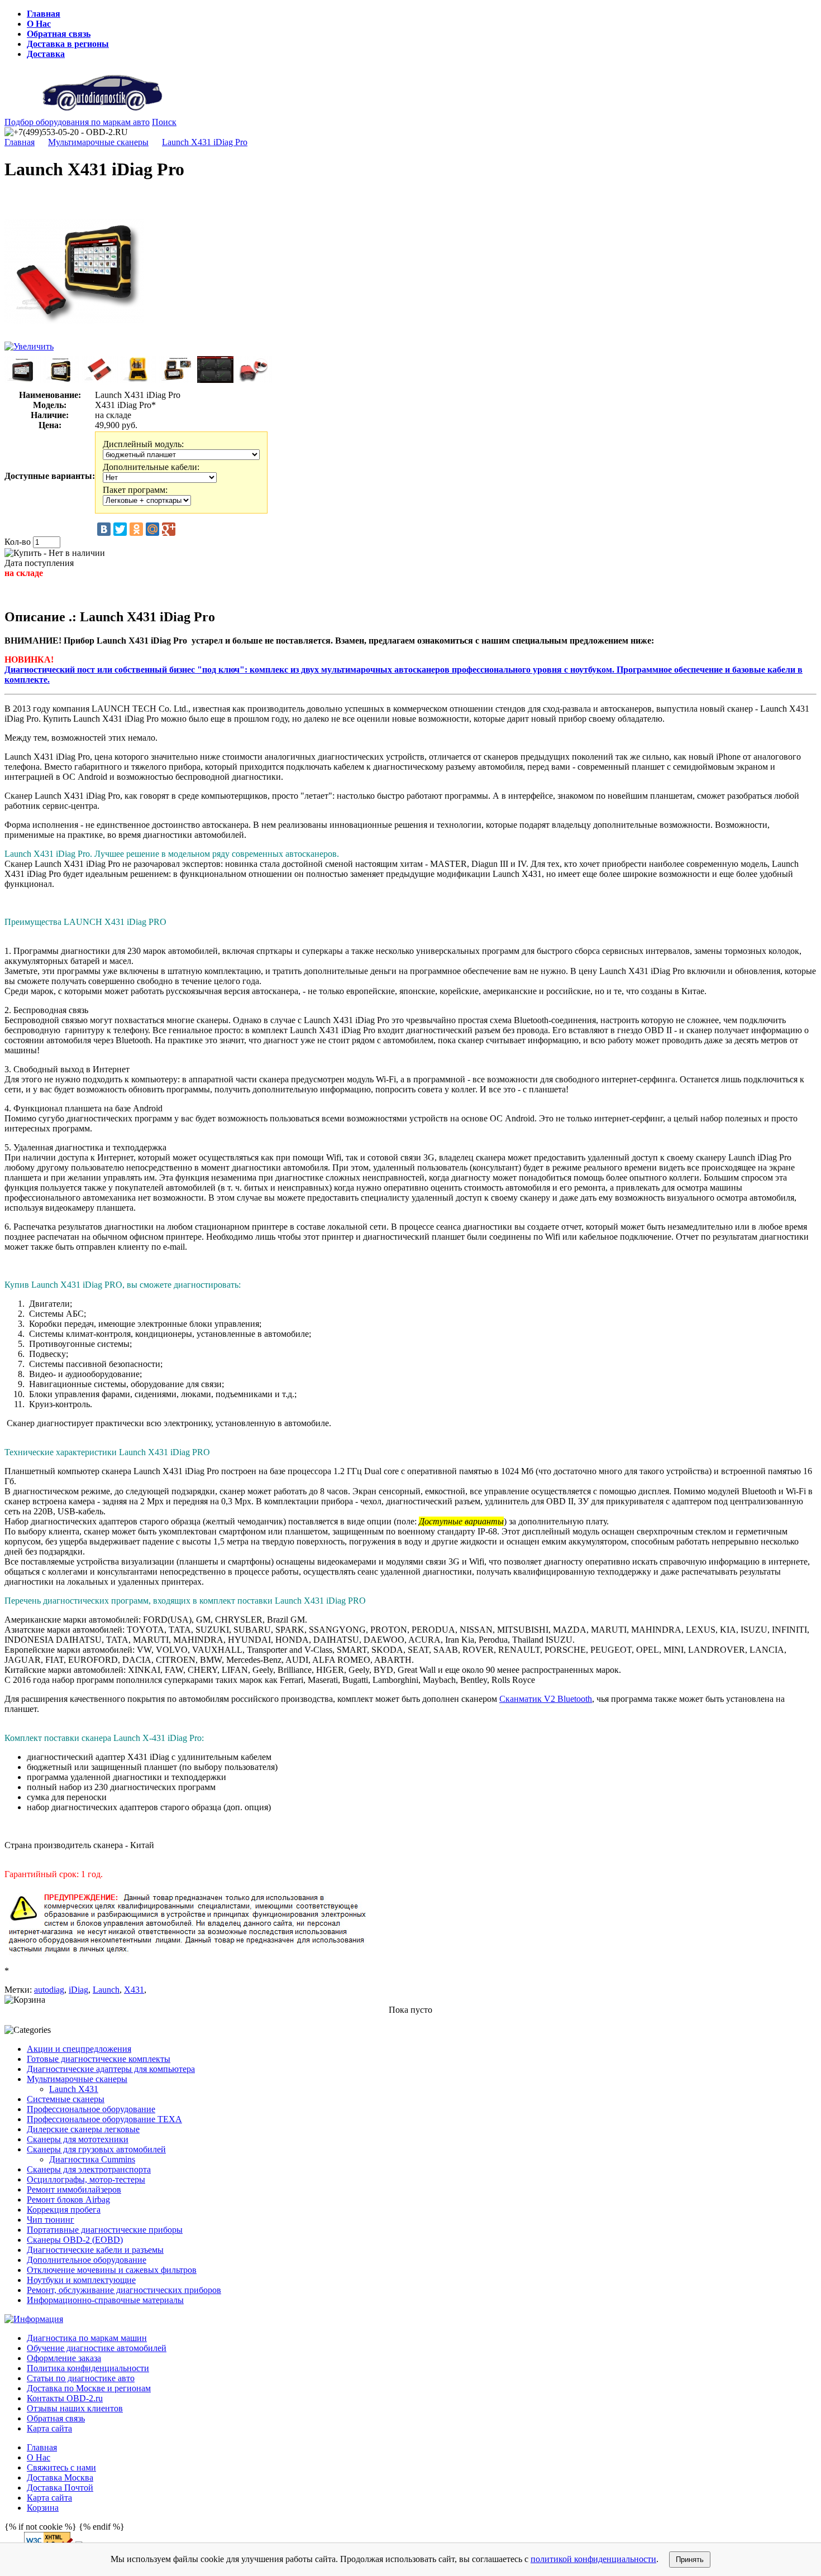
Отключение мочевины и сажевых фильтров (112, 2270)
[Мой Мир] (152, 529)
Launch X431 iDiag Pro (205, 142)
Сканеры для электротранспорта (89, 2169)
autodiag (49, 1990)
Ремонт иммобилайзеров (74, 2189)
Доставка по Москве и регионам (89, 2388)
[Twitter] (120, 529)
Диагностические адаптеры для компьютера (111, 2069)
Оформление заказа (64, 2358)
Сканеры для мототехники (78, 2139)
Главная (44, 14)
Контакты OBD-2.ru (65, 2398)
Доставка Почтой (60, 2488)
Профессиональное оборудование (91, 2109)
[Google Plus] (169, 529)
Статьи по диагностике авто (81, 2378)
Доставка (46, 54)
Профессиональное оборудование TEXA (104, 2119)
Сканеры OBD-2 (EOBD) (75, 2240)
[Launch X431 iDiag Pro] (74, 339)
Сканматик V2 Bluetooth (546, 1699)
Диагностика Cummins (92, 2159)
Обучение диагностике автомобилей (97, 2348)
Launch (106, 1990)
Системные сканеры (66, 2099)
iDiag (78, 1990)
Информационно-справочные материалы (105, 2300)
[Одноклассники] (136, 529)
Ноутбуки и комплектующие (81, 2280)
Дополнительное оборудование (87, 2260)
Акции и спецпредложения (79, 2049)
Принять (690, 2560)
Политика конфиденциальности (88, 2368)
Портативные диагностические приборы (105, 2230)
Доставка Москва (60, 2477)
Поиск (164, 122)
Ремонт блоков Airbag (68, 2200)
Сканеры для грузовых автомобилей (96, 2149)
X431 (134, 1990)
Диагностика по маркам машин (87, 2338)
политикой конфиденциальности (593, 2559)
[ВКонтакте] (104, 529)
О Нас (39, 24)
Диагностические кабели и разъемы (95, 2250)
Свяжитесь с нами (61, 2467)
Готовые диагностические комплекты (99, 2059)
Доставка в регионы (68, 44)
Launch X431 (74, 2089)
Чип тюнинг (51, 2220)
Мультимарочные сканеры (98, 142)
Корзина (43, 2508)
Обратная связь (59, 34)
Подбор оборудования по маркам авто (77, 122)
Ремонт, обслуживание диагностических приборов (124, 2290)
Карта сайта (49, 2428)
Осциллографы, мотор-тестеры (86, 2179)
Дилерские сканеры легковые (83, 2129)
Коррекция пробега (64, 2210)
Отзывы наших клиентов (75, 2408)
